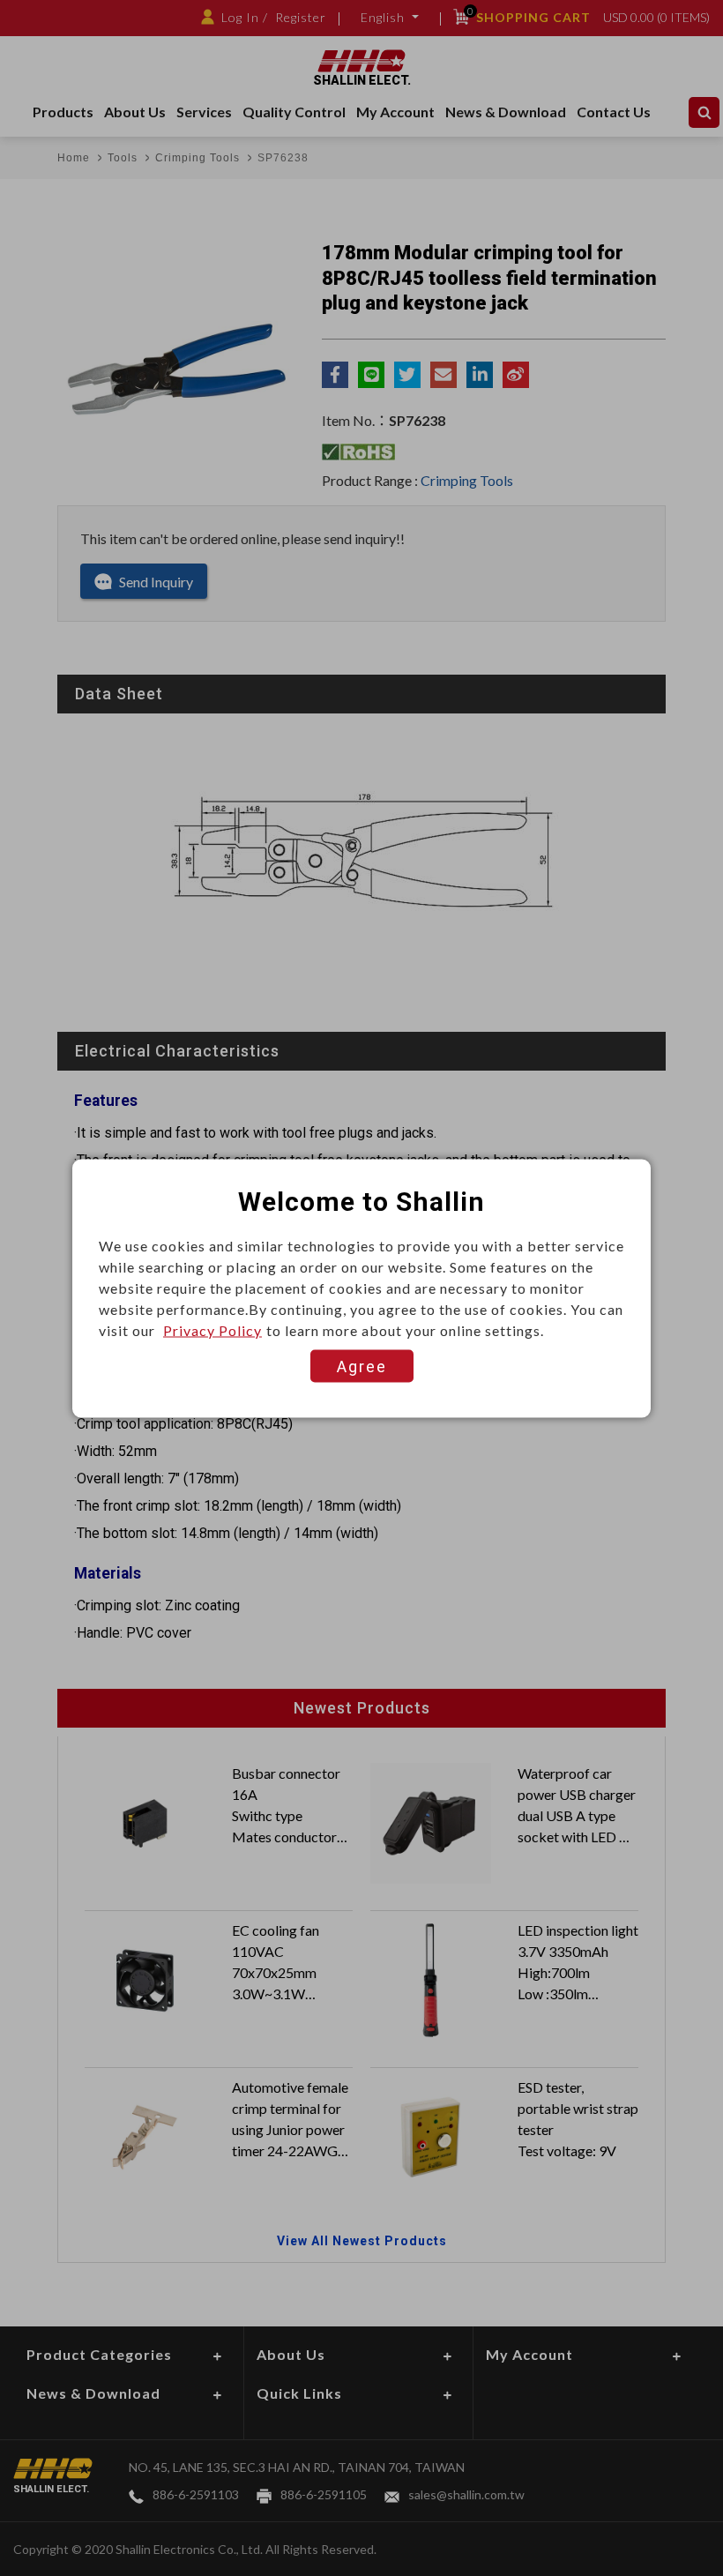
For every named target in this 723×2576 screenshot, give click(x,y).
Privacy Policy (212, 1329)
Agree (362, 1366)
